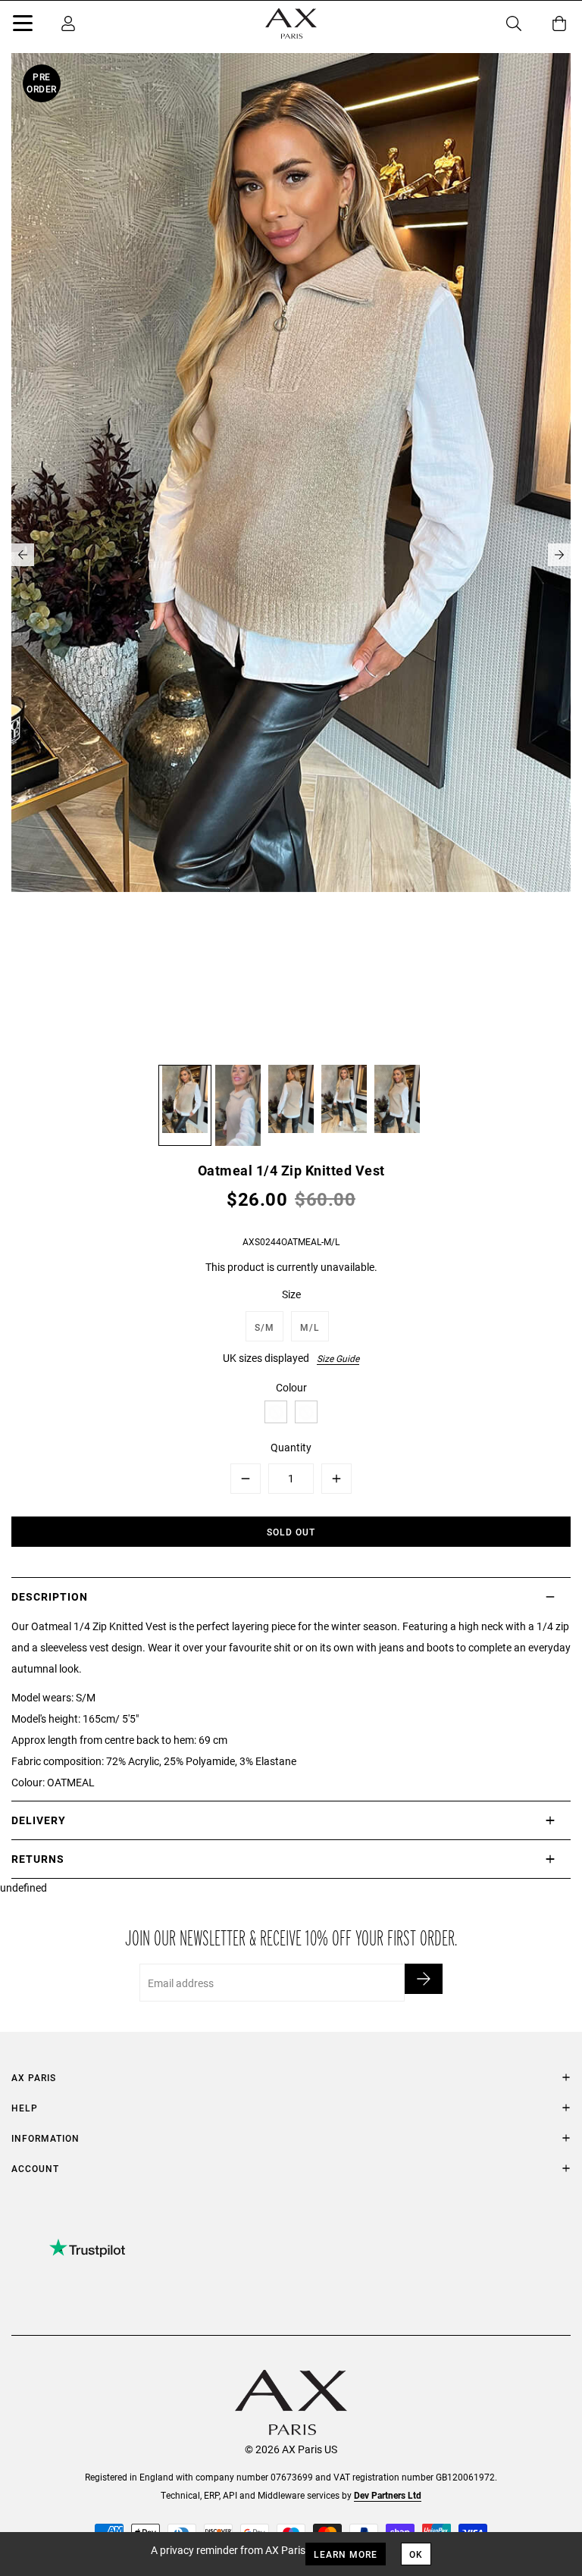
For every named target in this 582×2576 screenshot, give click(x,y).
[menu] (23, 26)
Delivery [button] (39, 1820)
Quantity (291, 1447)
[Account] (68, 23)
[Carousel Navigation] (291, 555)
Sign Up (424, 1979)
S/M (264, 1327)
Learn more (346, 2554)
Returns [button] (38, 1859)
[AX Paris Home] (291, 23)
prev (23, 555)
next (559, 555)
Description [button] (50, 1596)
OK (416, 2554)
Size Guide (338, 1358)
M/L (310, 1327)
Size (291, 1294)
